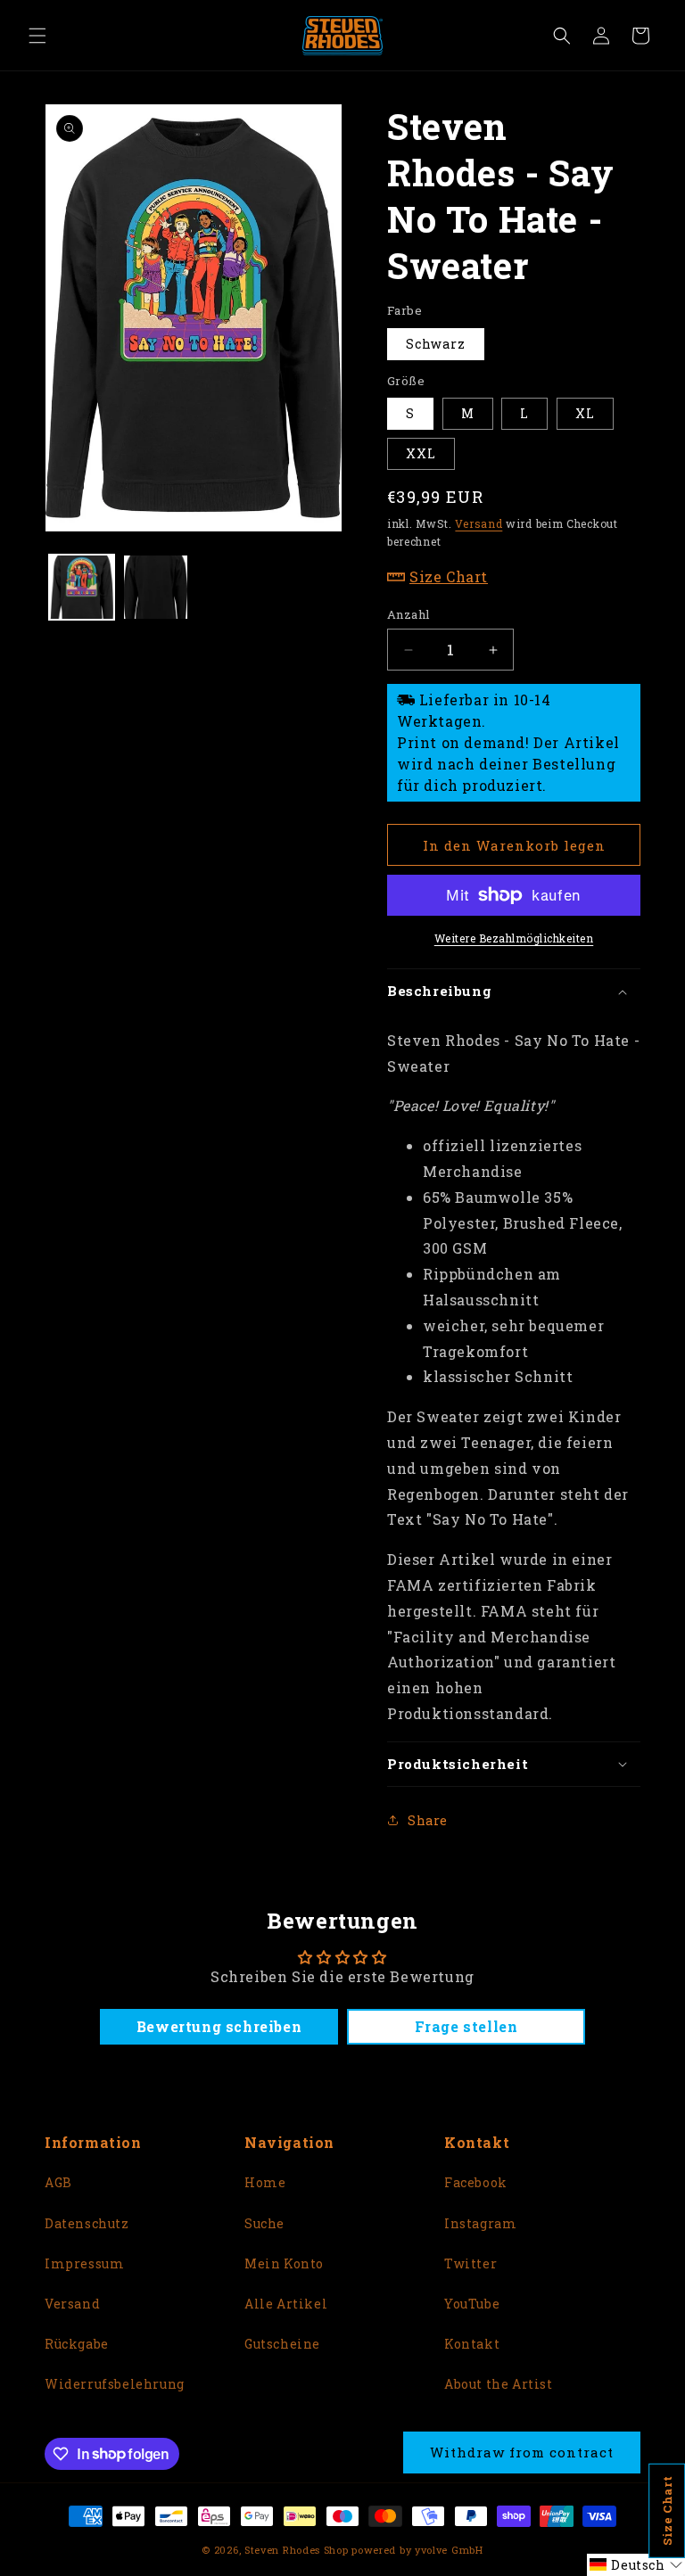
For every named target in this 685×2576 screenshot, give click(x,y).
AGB (58, 2182)
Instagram (480, 2223)
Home (265, 2182)
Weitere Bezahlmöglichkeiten (514, 938)
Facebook (476, 2182)
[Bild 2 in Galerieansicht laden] (156, 587)
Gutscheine (282, 2344)
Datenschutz (87, 2223)
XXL (421, 453)
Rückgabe (77, 2344)
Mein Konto (284, 2263)
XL (585, 413)
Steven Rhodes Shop (297, 2550)
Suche (264, 2223)
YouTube (472, 2304)
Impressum (84, 2263)
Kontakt (472, 2344)
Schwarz (436, 344)
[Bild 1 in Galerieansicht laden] (82, 587)
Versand (479, 523)
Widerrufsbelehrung (115, 2384)
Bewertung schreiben (219, 2026)
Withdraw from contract (522, 2452)
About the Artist (499, 2384)
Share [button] (428, 1820)
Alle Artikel (286, 2304)
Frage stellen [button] (466, 2026)
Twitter (470, 2263)
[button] (37, 36)
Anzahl (408, 614)
